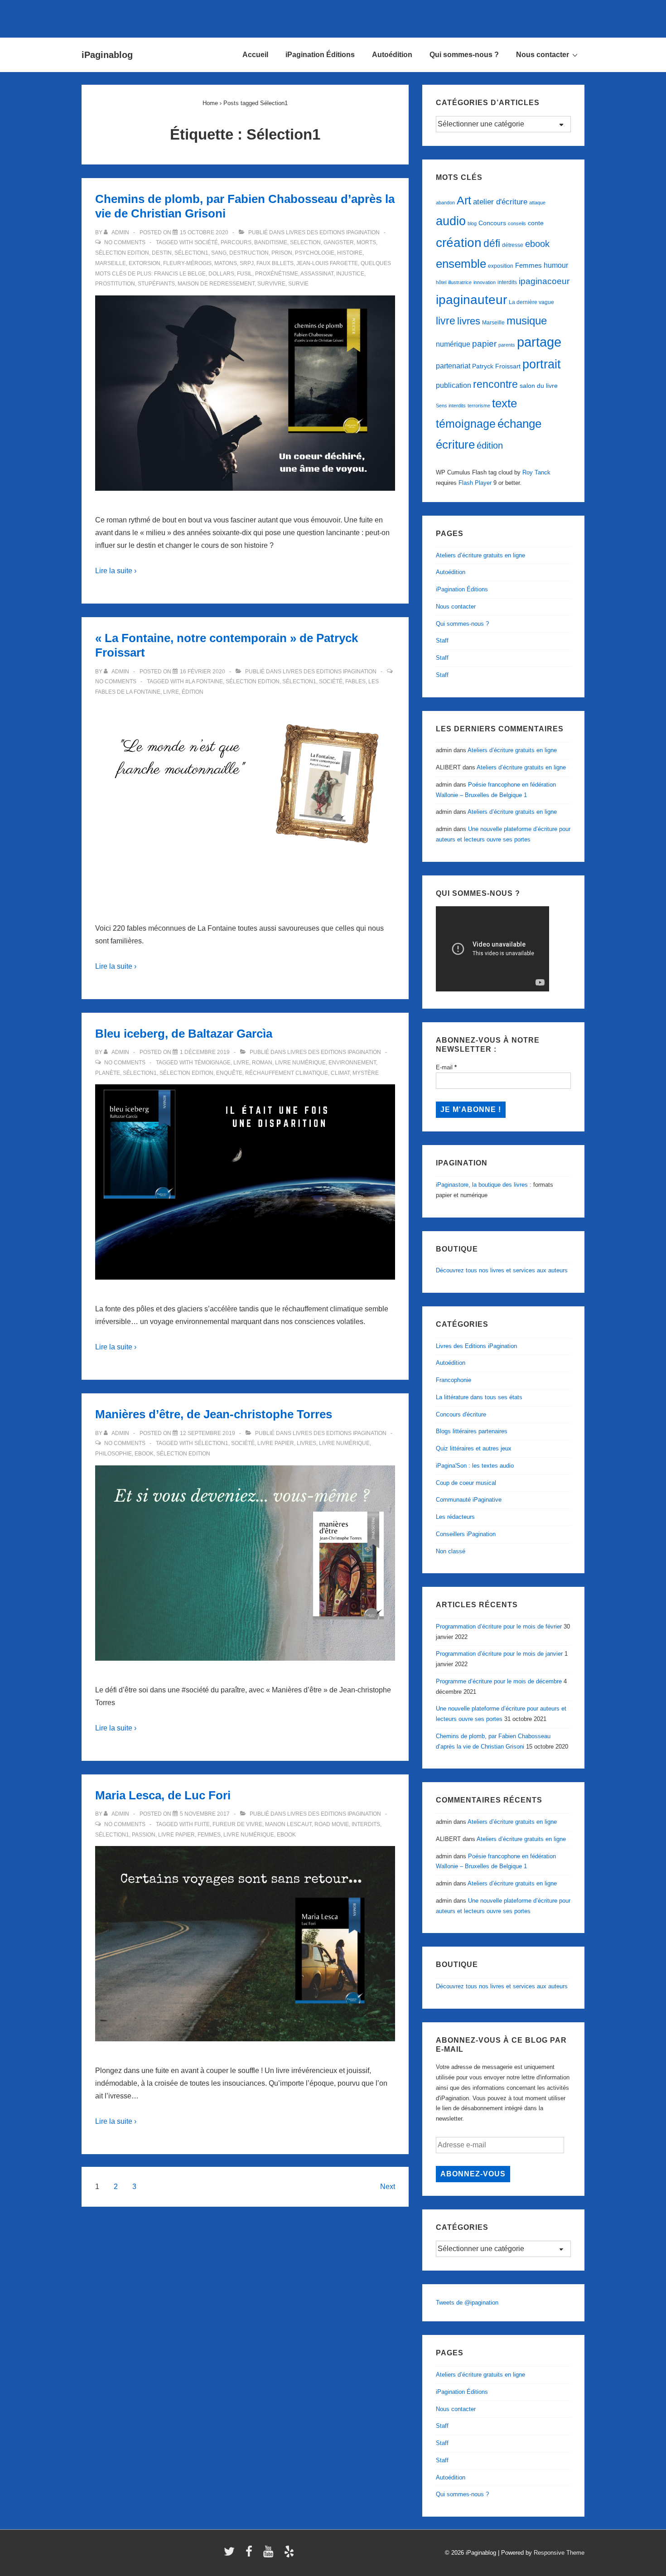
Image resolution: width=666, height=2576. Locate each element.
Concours (492, 223)
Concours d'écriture (461, 1414)
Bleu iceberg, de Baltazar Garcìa (184, 1034)
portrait (542, 364)
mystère (366, 1073)
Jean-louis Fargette (327, 263)
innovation (485, 282)
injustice (350, 274)
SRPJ (247, 263)
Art (464, 200)
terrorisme (479, 406)
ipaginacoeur (544, 281)
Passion (144, 1835)
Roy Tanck (536, 472)
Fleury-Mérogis (187, 263)
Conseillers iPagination (466, 1534)
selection (305, 242)
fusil (245, 274)
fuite (202, 1824)
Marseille (111, 263)
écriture (455, 445)
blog (472, 223)
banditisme (271, 242)
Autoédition (392, 55)
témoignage (212, 1063)
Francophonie (454, 1380)
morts (366, 242)
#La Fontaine (204, 681)
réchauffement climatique (287, 1073)
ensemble (461, 264)
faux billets (275, 263)
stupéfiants (156, 284)
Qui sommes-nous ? (464, 55)
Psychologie (315, 253)
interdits (366, 1824)
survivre (271, 284)
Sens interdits (451, 406)
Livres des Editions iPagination (333, 232)
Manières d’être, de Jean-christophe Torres (214, 1414)
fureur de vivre (237, 1824)
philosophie (113, 1454)
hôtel (441, 282)
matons (226, 263)
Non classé (451, 1551)
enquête (229, 1073)
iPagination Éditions (320, 55)
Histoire (350, 253)
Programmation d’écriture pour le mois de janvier (499, 1654)
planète (108, 1073)
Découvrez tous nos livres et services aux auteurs (502, 1270)
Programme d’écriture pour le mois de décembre (499, 1681)
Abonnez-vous (473, 2174)
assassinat (317, 274)
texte (504, 403)
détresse (513, 245)
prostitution (115, 284)
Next (388, 2187)
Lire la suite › (116, 571)
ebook (144, 1454)
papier (484, 344)
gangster (339, 242)
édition (193, 692)
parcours (236, 242)
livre (171, 692)
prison (282, 253)
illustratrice (460, 282)
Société (206, 242)
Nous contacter (543, 55)
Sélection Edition (122, 253)
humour (556, 265)
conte (536, 223)
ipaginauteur (471, 300)
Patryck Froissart (496, 366)
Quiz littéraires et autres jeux (474, 1448)
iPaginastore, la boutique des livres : (484, 1185)
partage (539, 342)
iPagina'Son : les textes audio (475, 1466)
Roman (262, 1063)
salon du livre (539, 386)
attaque (537, 203)
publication (454, 385)
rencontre (495, 384)
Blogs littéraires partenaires (472, 1431)
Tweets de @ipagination (467, 2303)
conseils (517, 223)
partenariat (453, 366)
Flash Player (475, 483)
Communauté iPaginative (469, 1500)
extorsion (145, 263)
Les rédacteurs (455, 1517)
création (459, 243)
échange (519, 424)
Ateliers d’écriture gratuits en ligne (480, 555)
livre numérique (300, 1063)
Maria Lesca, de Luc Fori (163, 1795)
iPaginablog (107, 55)
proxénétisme (277, 274)
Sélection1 (191, 253)
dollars (221, 274)
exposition (501, 266)
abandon (445, 203)
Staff (442, 640)
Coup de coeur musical (466, 1483)
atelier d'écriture (500, 202)
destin (162, 253)
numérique (453, 344)
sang (219, 253)
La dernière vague (531, 302)
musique (527, 321)
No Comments (125, 242)
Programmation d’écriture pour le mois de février (499, 1626)
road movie (332, 1824)
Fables (355, 681)
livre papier (276, 1443)
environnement (352, 1063)
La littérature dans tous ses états (479, 1397)
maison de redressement (216, 284)
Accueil (255, 55)
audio (451, 221)
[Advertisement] (333, 17)
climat (340, 1073)
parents (507, 345)
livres (306, 1443)
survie (298, 284)
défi (492, 243)
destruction (249, 253)
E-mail (446, 1067)
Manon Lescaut (288, 1824)
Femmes (209, 1835)
